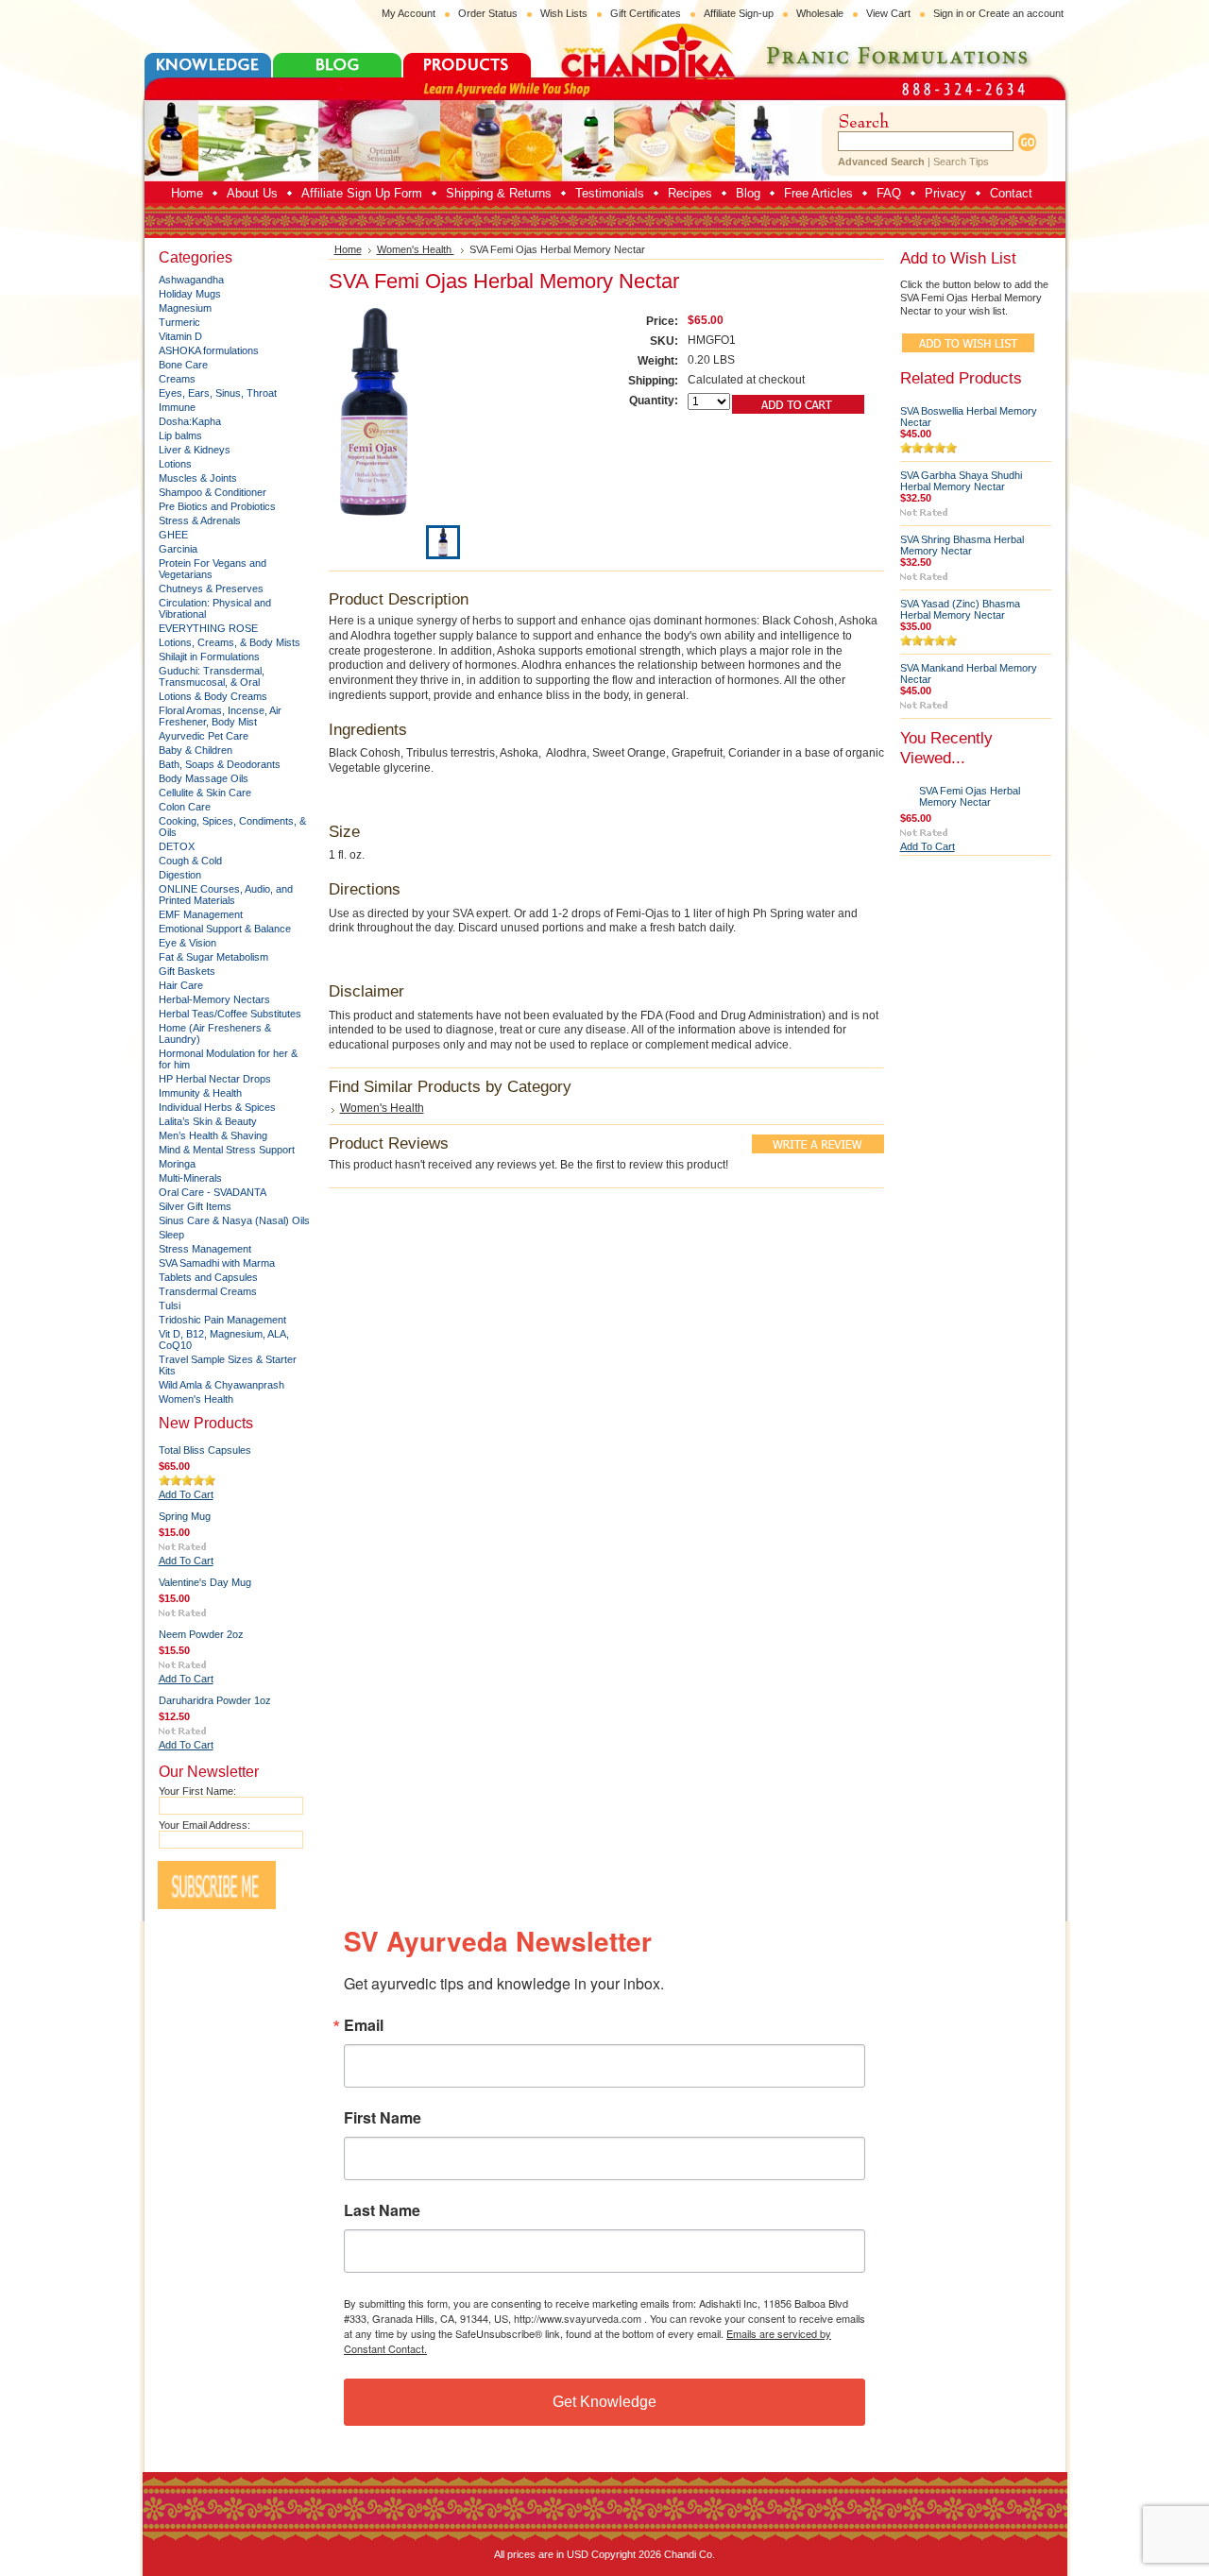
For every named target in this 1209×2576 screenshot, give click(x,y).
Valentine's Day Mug (205, 1582)
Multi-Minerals (190, 1178)
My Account (409, 13)
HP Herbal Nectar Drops (215, 1079)
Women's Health (196, 1399)
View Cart (888, 13)
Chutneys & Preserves (211, 589)
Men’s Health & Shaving (213, 1135)
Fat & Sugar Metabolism (213, 957)
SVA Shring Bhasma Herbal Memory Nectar (962, 545)
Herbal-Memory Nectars (214, 999)
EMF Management (201, 914)
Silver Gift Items (195, 1206)
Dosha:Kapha (190, 421)
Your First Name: (197, 1791)
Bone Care (183, 365)
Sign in (948, 13)
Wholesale (820, 13)
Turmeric (179, 322)
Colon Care (185, 807)
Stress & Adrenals (200, 520)
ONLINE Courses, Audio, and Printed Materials (226, 895)
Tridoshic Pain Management (222, 1320)
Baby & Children (196, 750)
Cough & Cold (190, 861)
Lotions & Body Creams (213, 696)
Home (348, 249)
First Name (383, 2118)
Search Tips (961, 162)
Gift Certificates (646, 13)
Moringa (177, 1164)
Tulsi (170, 1305)
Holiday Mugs (190, 294)
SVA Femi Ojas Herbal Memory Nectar (970, 796)
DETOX (177, 846)
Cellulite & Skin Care (205, 793)
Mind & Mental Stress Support (227, 1150)
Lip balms (180, 435)
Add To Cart (186, 1494)
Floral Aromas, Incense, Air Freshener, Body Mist (220, 716)
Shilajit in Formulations (209, 657)
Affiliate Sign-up (739, 13)
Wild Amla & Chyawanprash (221, 1385)
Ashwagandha (191, 280)
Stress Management (205, 1249)
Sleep (171, 1235)
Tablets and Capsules (208, 1277)
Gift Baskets (187, 971)
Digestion (180, 875)
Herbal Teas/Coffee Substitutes (230, 1014)
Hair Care (181, 985)
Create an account (1021, 13)
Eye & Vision (187, 943)
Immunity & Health (200, 1093)
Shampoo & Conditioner (213, 492)
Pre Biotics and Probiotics (217, 506)
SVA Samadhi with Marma (217, 1263)
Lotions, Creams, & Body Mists (230, 642)
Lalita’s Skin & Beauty (208, 1121)
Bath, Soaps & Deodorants (220, 764)
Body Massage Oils (204, 778)
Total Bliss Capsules (205, 1450)
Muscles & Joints (198, 478)
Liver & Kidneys (195, 450)
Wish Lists (564, 13)
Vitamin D (180, 336)
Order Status (488, 13)
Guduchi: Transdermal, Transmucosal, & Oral (212, 676)
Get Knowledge (604, 2402)
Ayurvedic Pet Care (204, 736)
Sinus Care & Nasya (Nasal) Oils (234, 1220)
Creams (177, 379)
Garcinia (178, 549)
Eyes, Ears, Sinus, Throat (218, 393)
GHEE (173, 535)
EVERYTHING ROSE (208, 628)
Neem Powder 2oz (201, 1634)
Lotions (175, 464)
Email (364, 2025)
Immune (177, 407)
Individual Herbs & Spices (217, 1107)
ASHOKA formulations (209, 350)
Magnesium (185, 308)
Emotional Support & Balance (225, 929)
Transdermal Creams (208, 1291)
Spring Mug (185, 1516)
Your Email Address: (204, 1825)
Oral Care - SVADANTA (213, 1192)
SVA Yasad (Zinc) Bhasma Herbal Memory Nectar (960, 609)
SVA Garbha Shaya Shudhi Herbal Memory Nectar (961, 481)
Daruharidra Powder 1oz (215, 1700)
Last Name (382, 2210)
